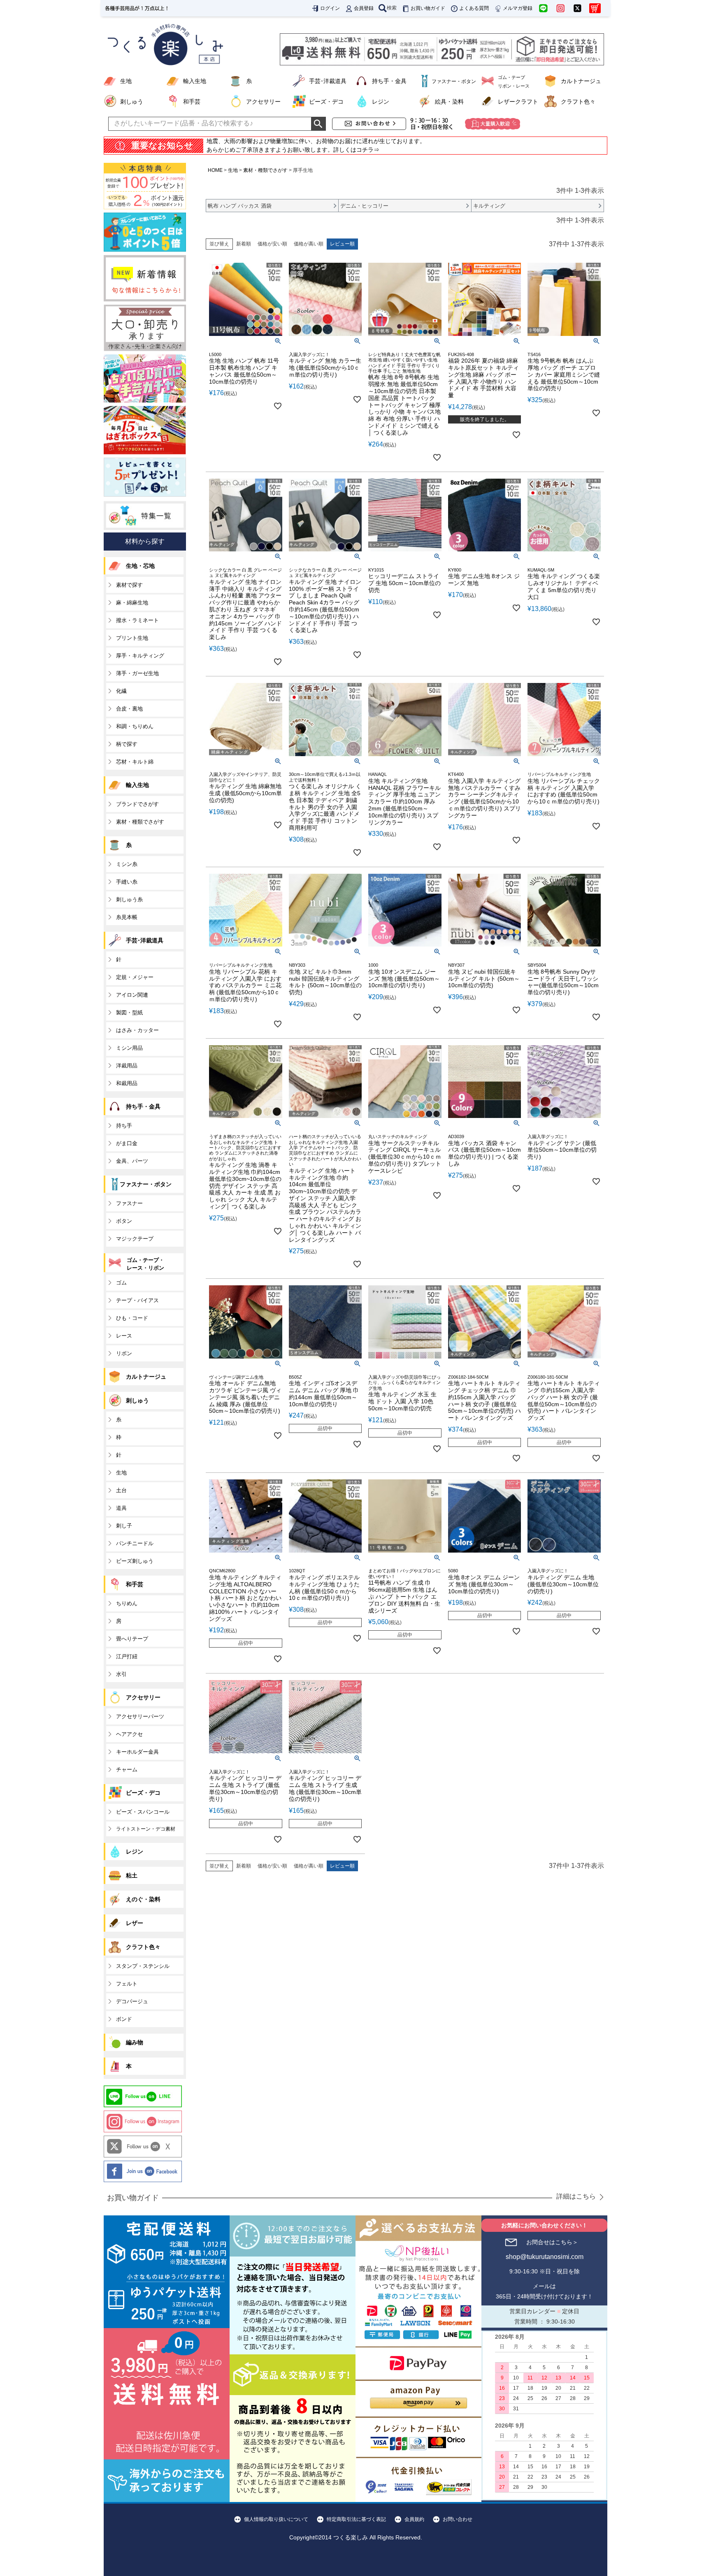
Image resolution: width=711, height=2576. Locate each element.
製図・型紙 (129, 1013)
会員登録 (364, 8)
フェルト (127, 1984)
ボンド (124, 2019)
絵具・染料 (449, 102)
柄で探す (127, 744)
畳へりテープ (132, 1639)
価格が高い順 (309, 244)
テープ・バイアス (137, 1300)
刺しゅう (132, 102)
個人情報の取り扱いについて (276, 2519)
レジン (381, 102)
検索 (392, 8)
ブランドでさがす (137, 804)
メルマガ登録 (518, 8)
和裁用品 (127, 1083)
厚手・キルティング (140, 656)
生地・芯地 (140, 566)
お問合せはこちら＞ (552, 2242)
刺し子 (124, 1526)
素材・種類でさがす (265, 170)
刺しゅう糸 (129, 899)
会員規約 (414, 2519)
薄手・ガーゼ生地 (137, 673)
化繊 (121, 691)
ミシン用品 (129, 1048)
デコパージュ (132, 2001)
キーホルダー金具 (137, 1752)
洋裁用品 (127, 1066)
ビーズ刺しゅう (135, 1561)
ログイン (330, 8)
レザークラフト (518, 102)
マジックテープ (135, 1239)
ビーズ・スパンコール (143, 1812)
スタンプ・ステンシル (143, 1966)
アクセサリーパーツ (140, 1716)
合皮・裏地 (129, 709)
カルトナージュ (581, 81)
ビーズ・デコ (326, 102)
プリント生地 (132, 638)
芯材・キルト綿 (135, 762)
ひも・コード (132, 1318)
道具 (121, 1508)
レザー (135, 1923)
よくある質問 (474, 8)
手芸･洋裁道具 (328, 81)
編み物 (135, 2042)
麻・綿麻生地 (132, 603)
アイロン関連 (132, 995)
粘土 (132, 1875)
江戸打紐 (127, 1656)
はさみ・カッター (137, 1030)
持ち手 (124, 1126)
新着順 (244, 244)
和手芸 (192, 102)
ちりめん (127, 1603)
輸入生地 (195, 81)
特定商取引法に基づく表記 (356, 2519)
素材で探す (129, 585)
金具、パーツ (132, 1161)
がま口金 (127, 1143)
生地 (126, 81)
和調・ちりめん (135, 726)
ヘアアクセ (129, 1734)
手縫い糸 (127, 882)
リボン (124, 1353)
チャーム (127, 1769)
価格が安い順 (272, 244)
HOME (215, 170)
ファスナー (129, 1203)
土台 (121, 1490)
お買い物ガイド (428, 8)
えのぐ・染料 (143, 1899)
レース (124, 1336)
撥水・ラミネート (137, 620)
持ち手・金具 (389, 81)
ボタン (124, 1221)
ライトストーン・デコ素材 (146, 1829)
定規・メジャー (135, 977)
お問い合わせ (458, 2519)
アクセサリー (263, 102)
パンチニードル (135, 1543)
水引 (121, 1674)
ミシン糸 (127, 864)
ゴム (121, 1283)
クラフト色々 (578, 102)
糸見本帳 (127, 917)
